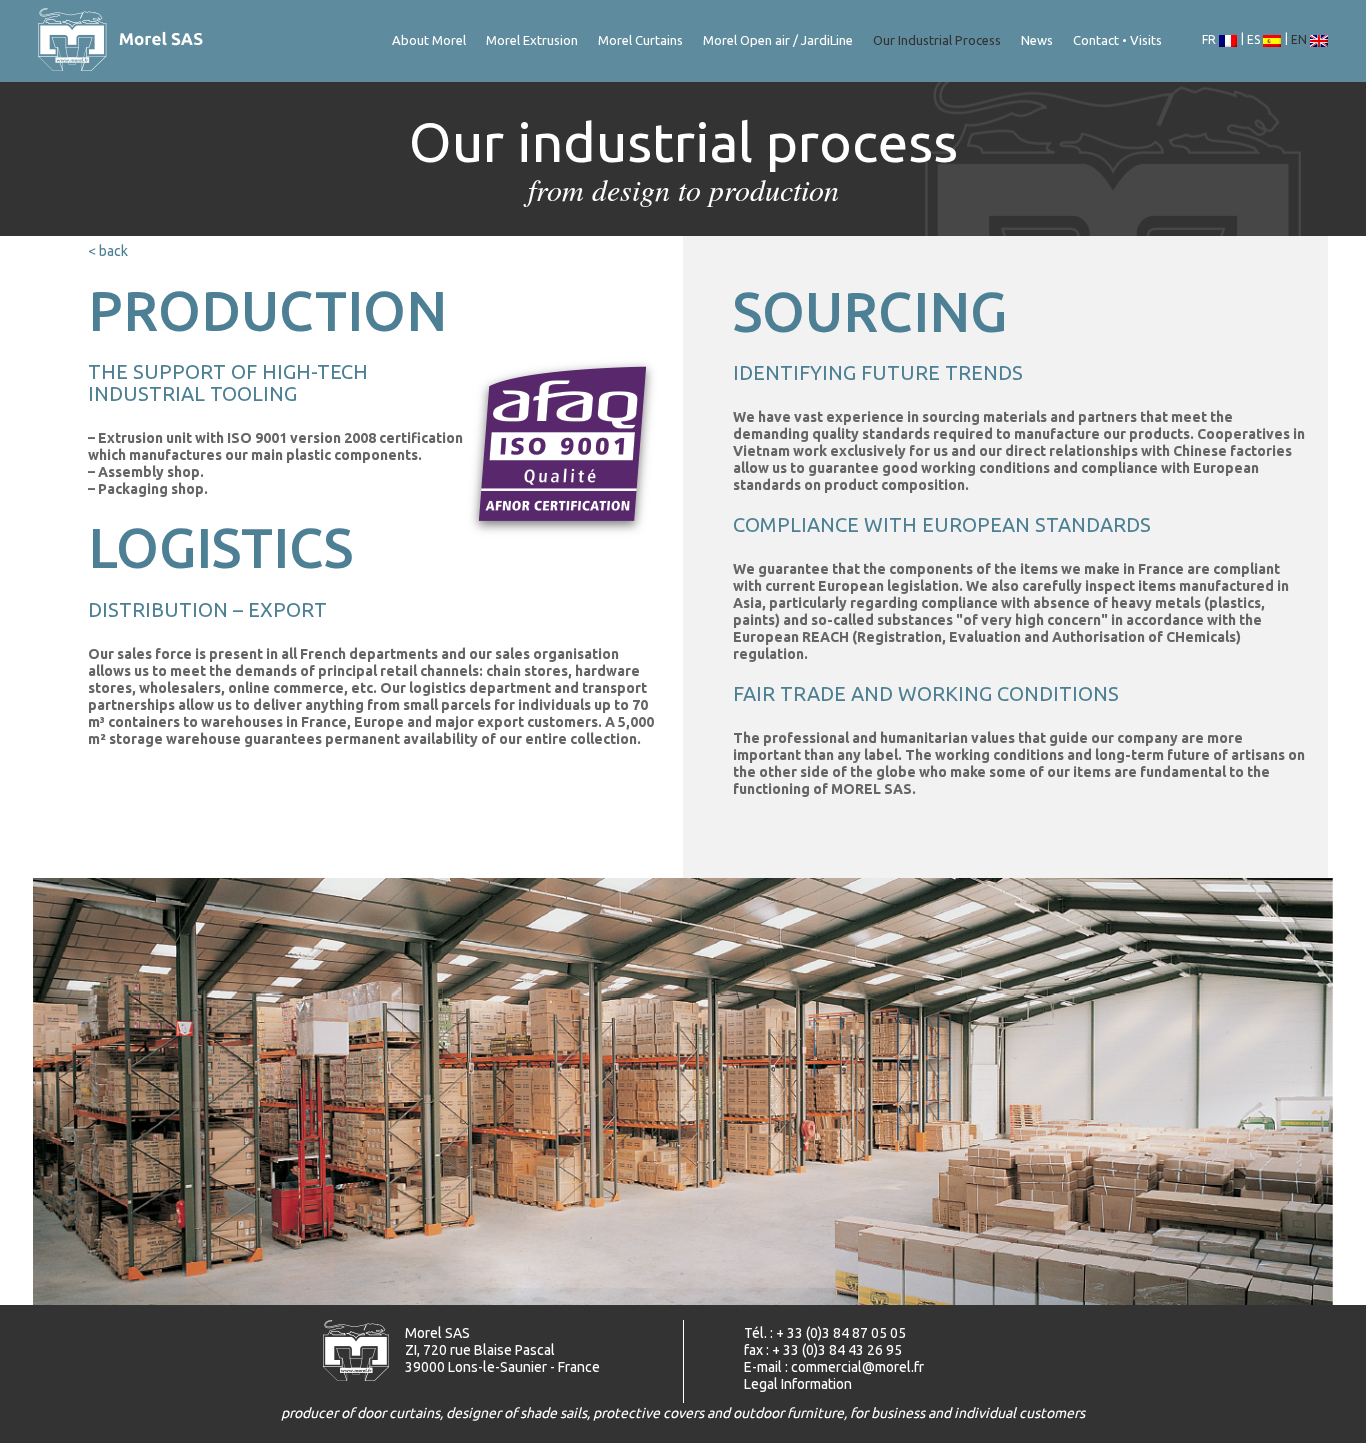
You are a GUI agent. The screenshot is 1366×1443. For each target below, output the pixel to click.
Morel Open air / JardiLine (778, 40)
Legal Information (798, 1384)
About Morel (429, 40)
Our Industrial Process (937, 40)
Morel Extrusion (532, 40)
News (1037, 40)
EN (1300, 39)
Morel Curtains (640, 40)
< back (108, 251)
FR (1210, 39)
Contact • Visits (1117, 40)
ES (1255, 39)
